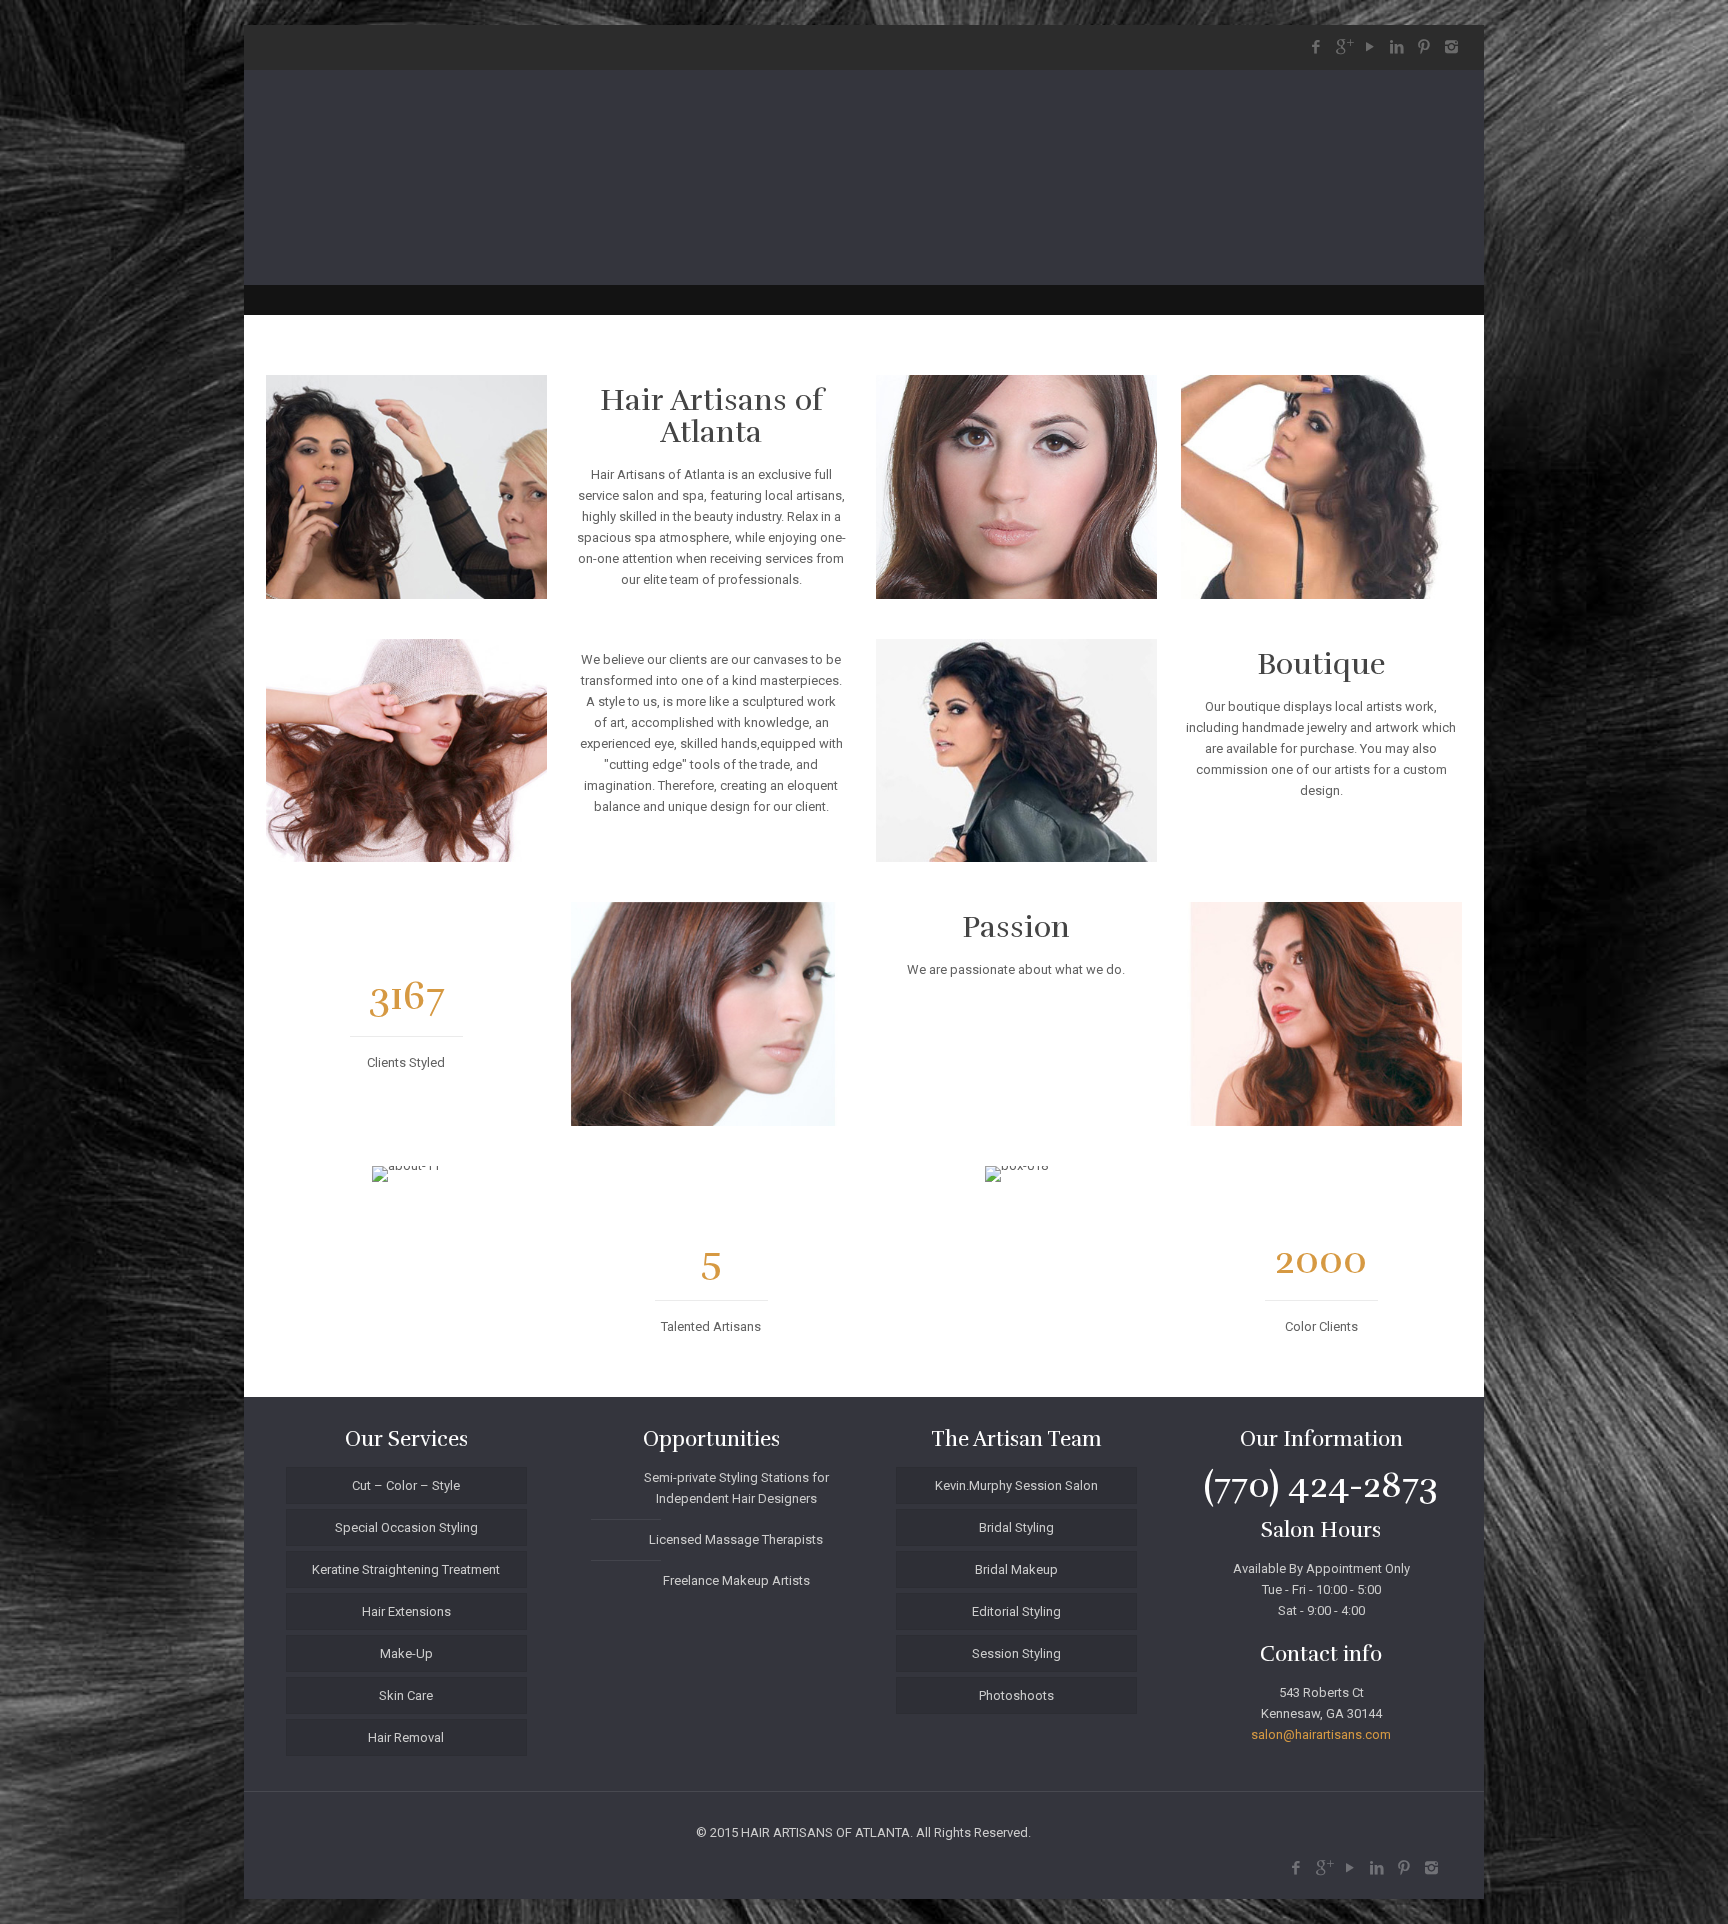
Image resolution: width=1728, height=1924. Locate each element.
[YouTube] (1370, 47)
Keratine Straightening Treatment (406, 1569)
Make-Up (406, 1653)
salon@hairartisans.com (1321, 1734)
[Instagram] (1451, 47)
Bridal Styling (1016, 1527)
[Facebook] (1316, 47)
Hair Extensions (406, 1611)
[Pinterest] (1424, 47)
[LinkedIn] (1397, 47)
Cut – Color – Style (406, 1485)
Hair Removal (406, 1737)
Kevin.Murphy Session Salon (1016, 1485)
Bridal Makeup (1016, 1569)
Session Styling (1016, 1653)
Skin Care (406, 1695)
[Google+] (1343, 47)
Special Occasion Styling (406, 1527)
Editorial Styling (1016, 1611)
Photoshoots (1016, 1695)
